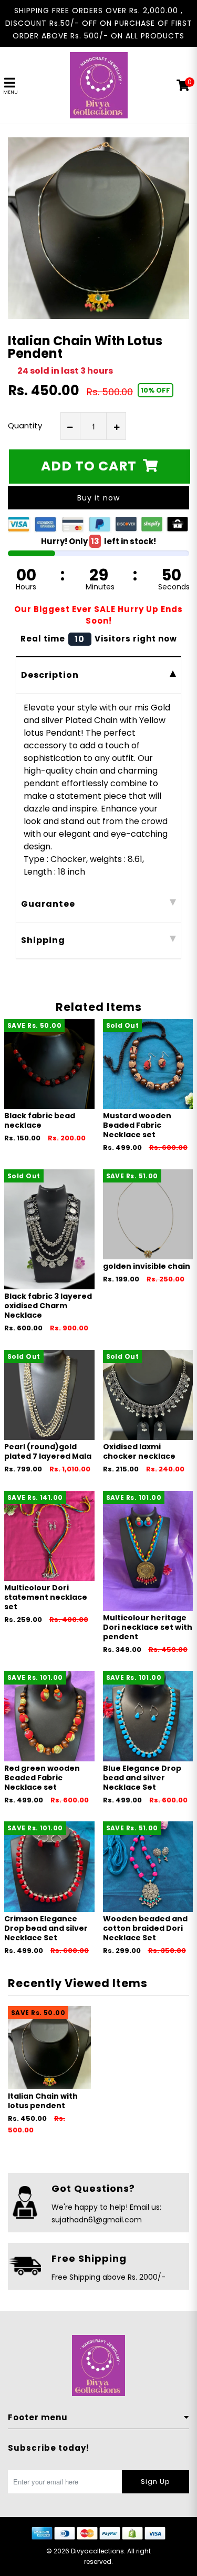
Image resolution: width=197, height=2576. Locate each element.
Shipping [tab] (43, 940)
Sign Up (155, 2482)
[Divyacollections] (99, 85)
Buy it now (98, 498)
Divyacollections (97, 2551)
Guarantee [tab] (48, 904)
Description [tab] (50, 675)
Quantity (25, 425)
